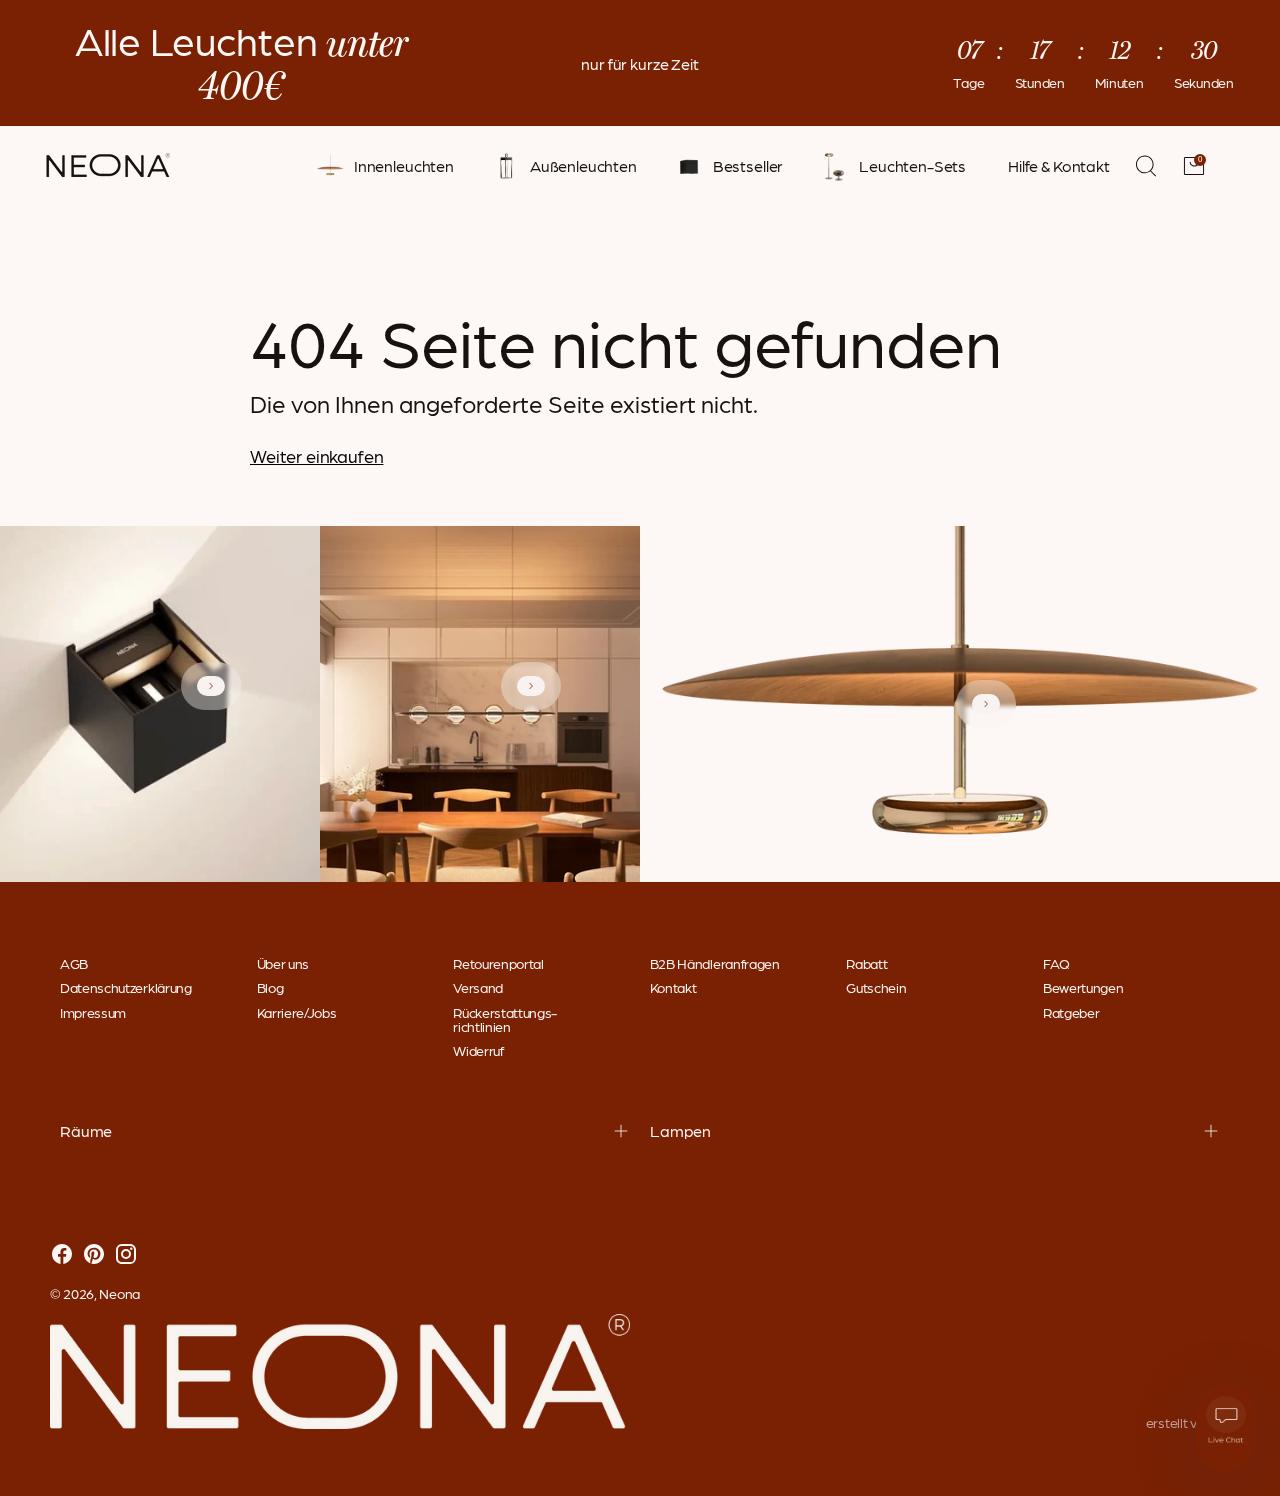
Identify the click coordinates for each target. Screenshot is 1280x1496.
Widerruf (478, 1050)
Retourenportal (498, 963)
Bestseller (748, 166)
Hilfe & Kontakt (1059, 166)
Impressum (93, 1012)
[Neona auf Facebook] (62, 1255)
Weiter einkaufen (316, 456)
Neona (119, 1293)
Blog (270, 987)
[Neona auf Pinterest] (94, 1255)
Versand (478, 987)
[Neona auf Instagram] (126, 1255)
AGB (74, 963)
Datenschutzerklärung (126, 987)
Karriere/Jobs (297, 1012)
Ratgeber (1071, 1012)
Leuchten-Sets (912, 166)
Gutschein (876, 987)
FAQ (1056, 963)
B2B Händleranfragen (715, 963)
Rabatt (866, 963)
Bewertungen (1083, 987)
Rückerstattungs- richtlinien (505, 1019)
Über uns (283, 963)
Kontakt (673, 987)
